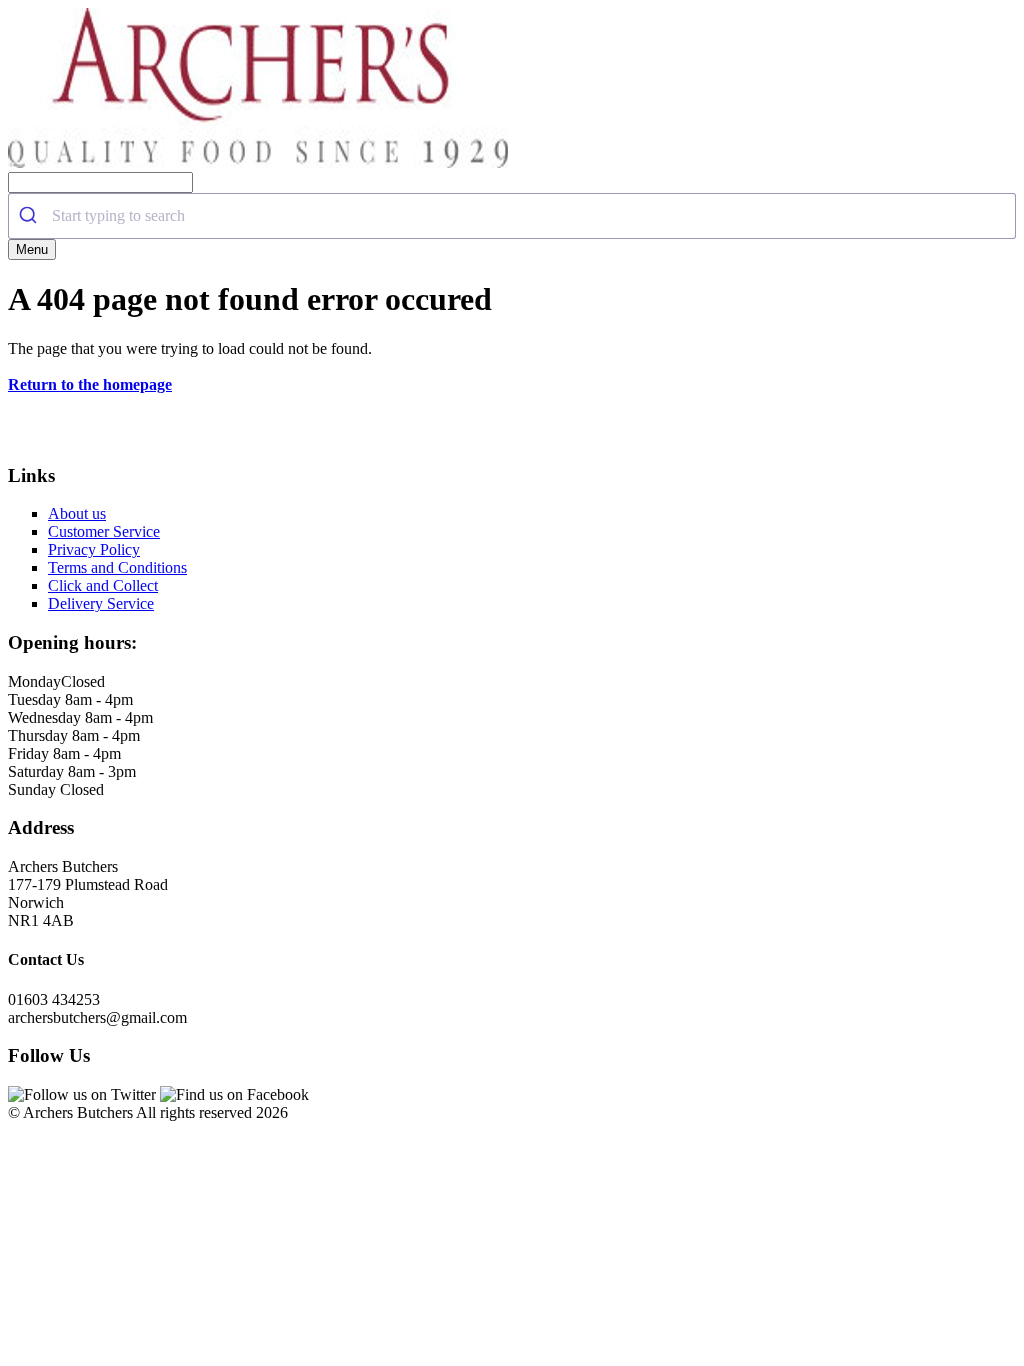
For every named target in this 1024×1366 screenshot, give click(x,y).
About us (77, 513)
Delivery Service (101, 603)
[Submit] (30, 216)
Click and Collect (103, 585)
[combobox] (512, 216)
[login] (258, 162)
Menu (32, 249)
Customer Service (104, 531)
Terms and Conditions (117, 567)
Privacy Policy (94, 549)
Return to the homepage (90, 384)
